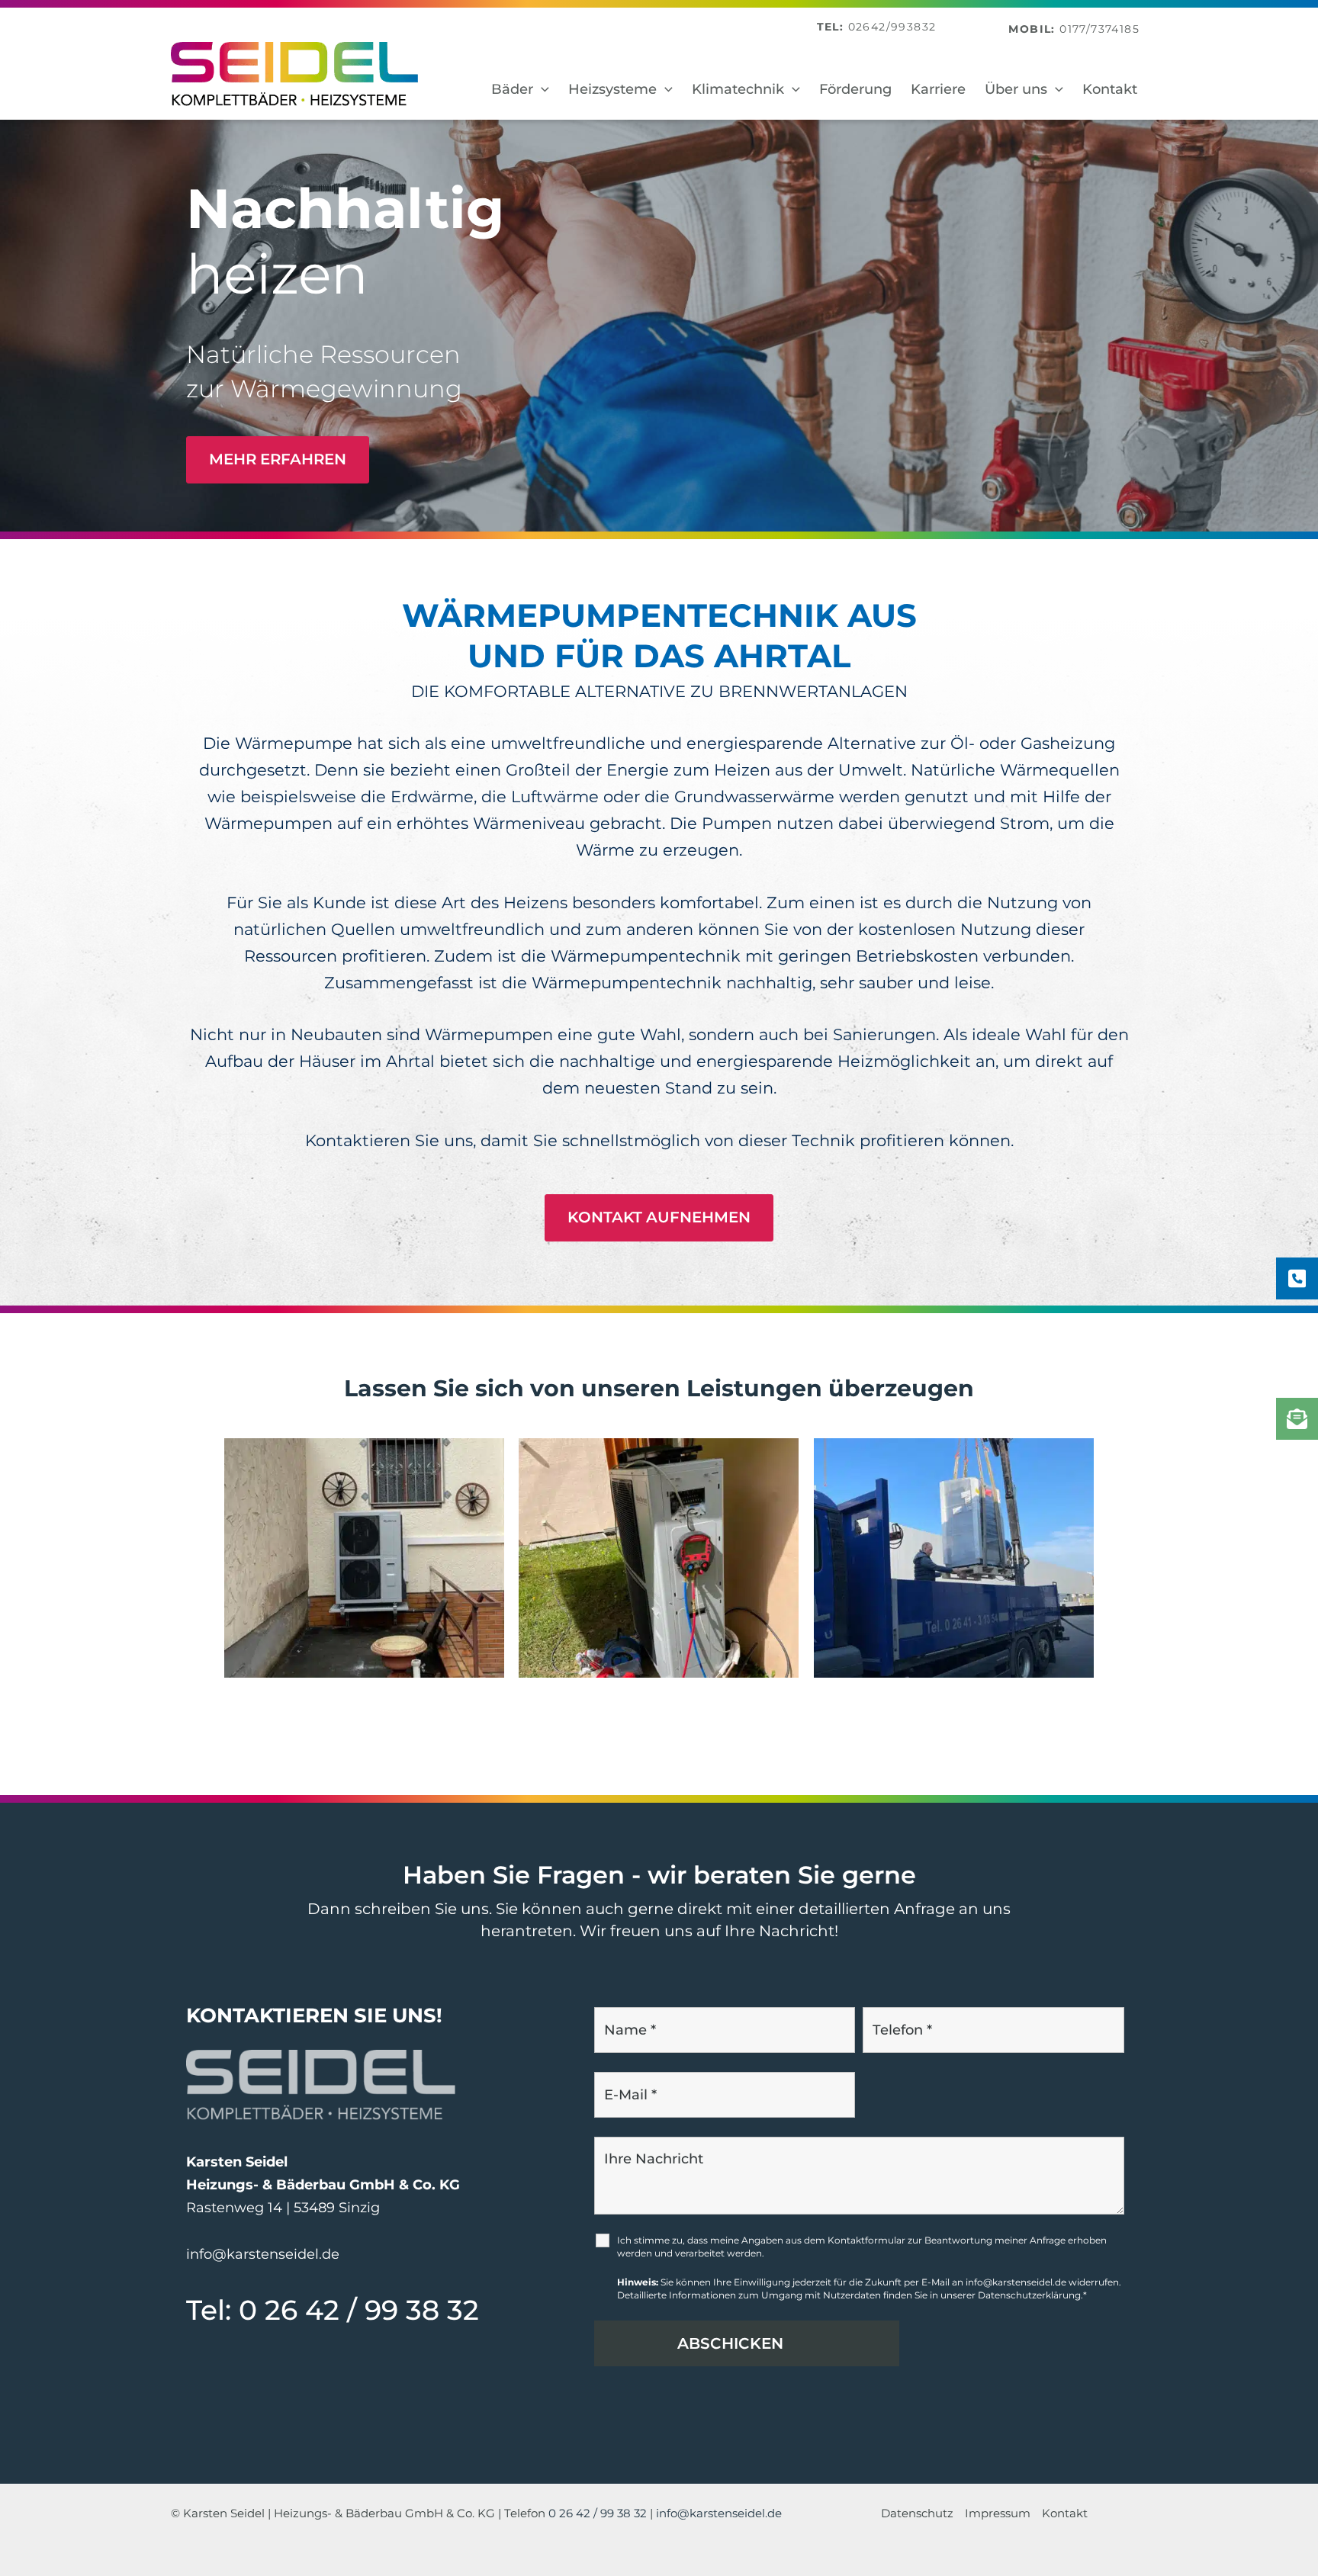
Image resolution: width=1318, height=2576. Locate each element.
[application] (541, 90)
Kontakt (1110, 89)
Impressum (998, 2513)
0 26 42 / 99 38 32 (359, 2310)
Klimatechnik (738, 89)
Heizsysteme (612, 89)
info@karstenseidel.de (263, 2254)
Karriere (938, 89)
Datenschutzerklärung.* (1032, 2295)
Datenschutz (917, 2513)
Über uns (1016, 89)
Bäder (512, 89)
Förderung (855, 89)
